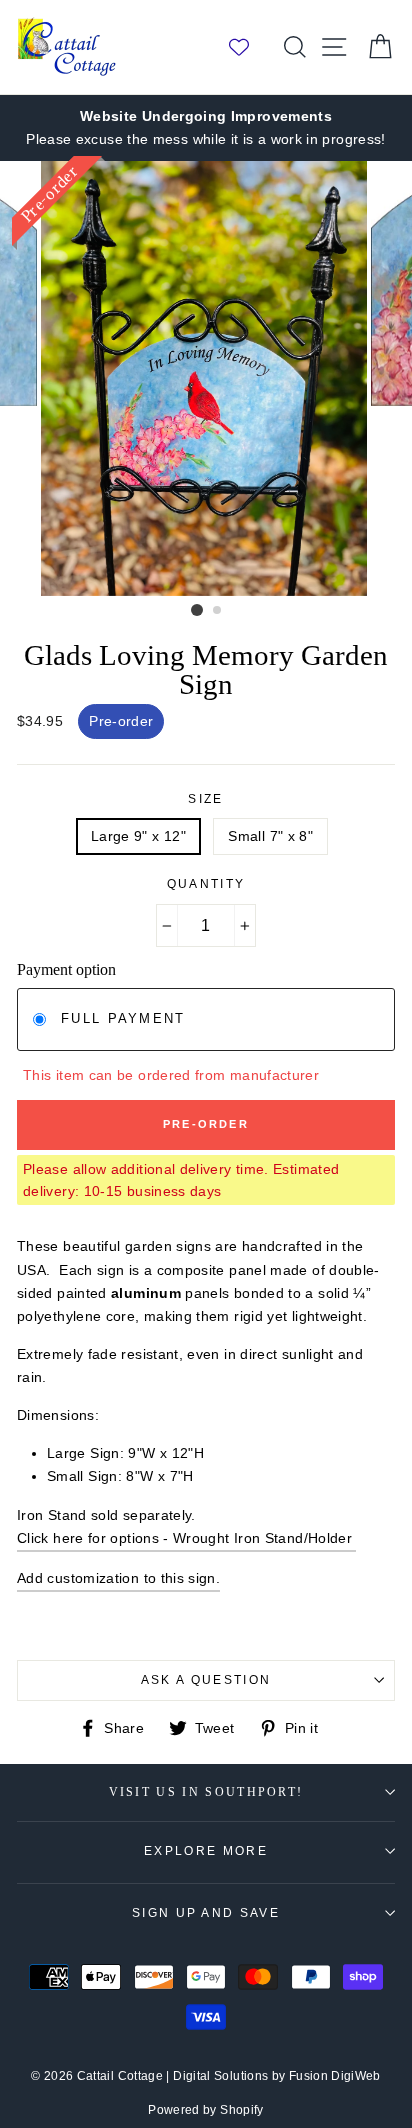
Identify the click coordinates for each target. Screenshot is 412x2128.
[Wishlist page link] (249, 47)
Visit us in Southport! (206, 1792)
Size (205, 799)
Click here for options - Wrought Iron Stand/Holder (186, 1538)
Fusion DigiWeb (335, 2076)
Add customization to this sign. (118, 1578)
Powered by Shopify (206, 2110)
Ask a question (206, 1680)
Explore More (206, 1851)
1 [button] (197, 610)
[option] (206, 128)
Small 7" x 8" (270, 836)
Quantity (206, 884)
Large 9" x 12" (138, 836)
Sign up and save (206, 1913)
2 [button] (218, 611)
